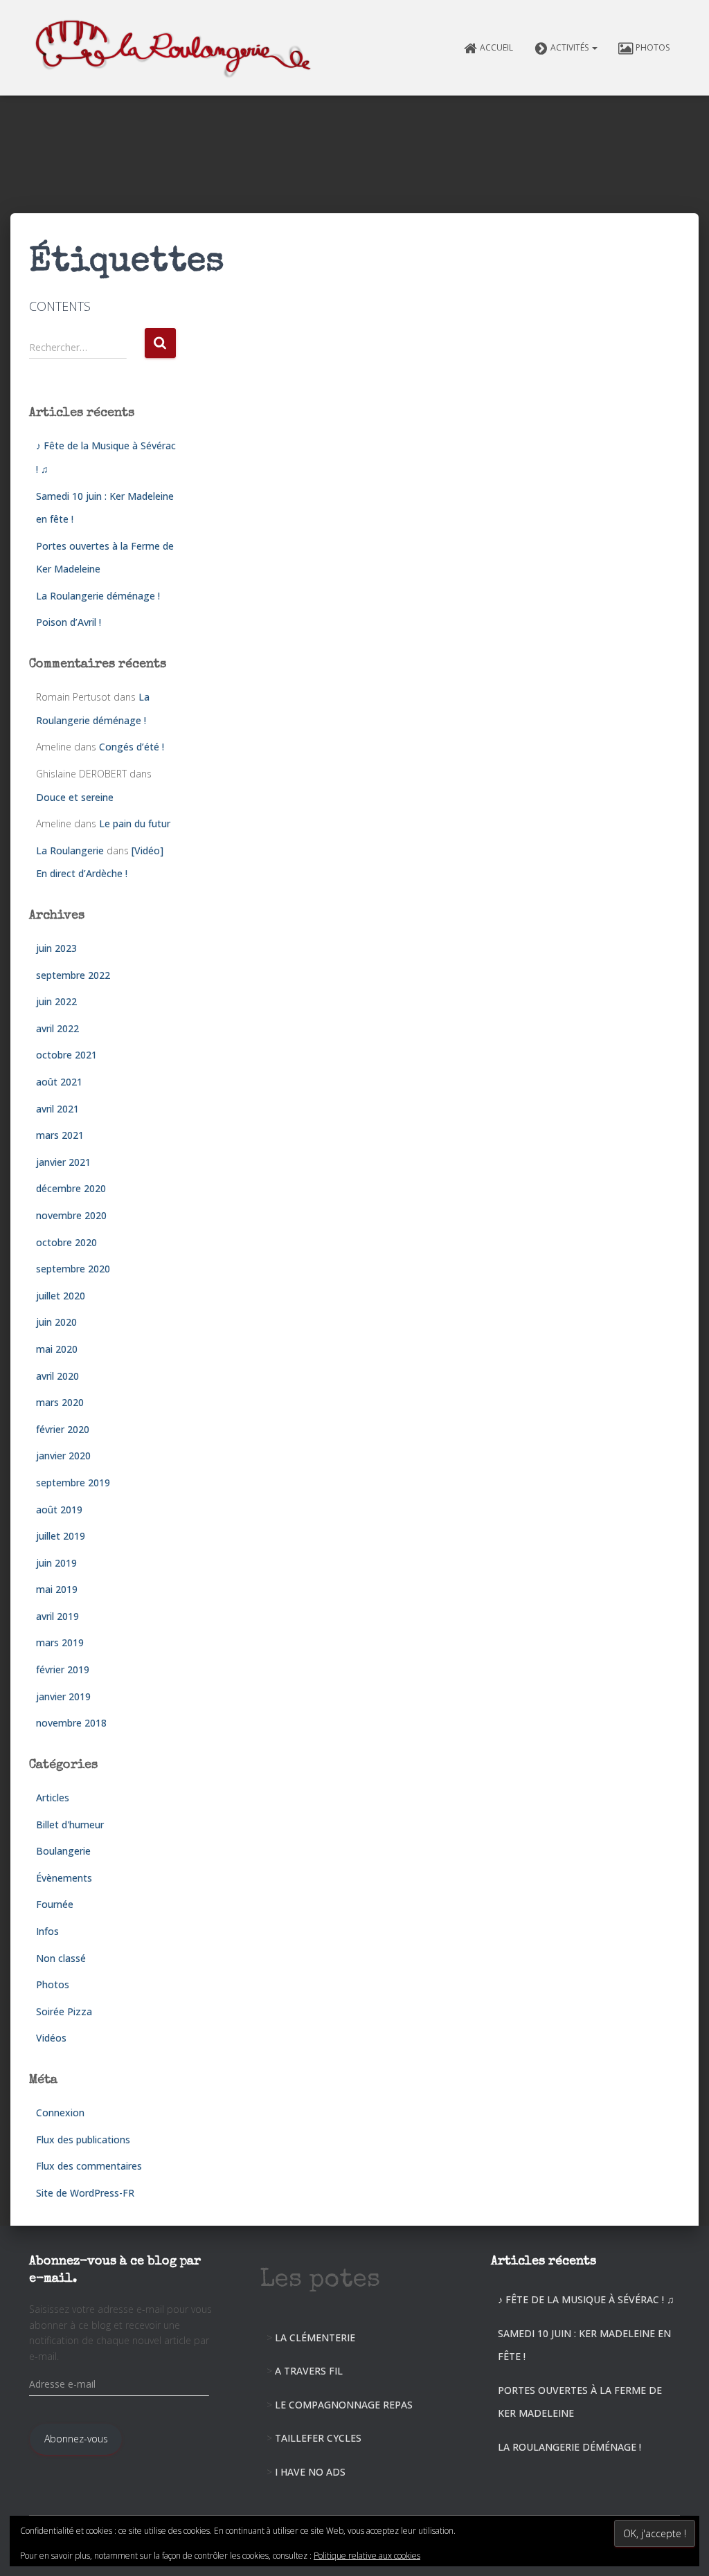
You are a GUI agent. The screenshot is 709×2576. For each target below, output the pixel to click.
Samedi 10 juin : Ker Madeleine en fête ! (584, 2345)
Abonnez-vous (76, 2439)
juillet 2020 (61, 1296)
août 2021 (59, 1082)
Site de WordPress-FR (85, 2193)
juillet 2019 (61, 1536)
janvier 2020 (63, 1456)
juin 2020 (56, 1322)
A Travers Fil (309, 2371)
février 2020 (63, 1429)
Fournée (55, 1904)
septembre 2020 (73, 1269)
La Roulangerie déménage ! (98, 596)
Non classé (61, 1958)
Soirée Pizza (64, 2011)
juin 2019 (56, 1563)
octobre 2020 (66, 1242)
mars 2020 (60, 1402)
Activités (571, 47)
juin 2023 (56, 948)
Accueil (496, 47)
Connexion (60, 2113)
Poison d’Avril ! (69, 622)
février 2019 (63, 1669)
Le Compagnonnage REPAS (344, 2405)
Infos (47, 1931)
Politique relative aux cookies (367, 2556)
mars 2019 (60, 1642)
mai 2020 (57, 1349)
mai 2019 (57, 1589)
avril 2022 (57, 1028)
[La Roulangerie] (176, 48)
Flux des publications (83, 2140)
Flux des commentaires (89, 2166)
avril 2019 (57, 1616)
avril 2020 (57, 1376)
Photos (653, 47)
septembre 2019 (73, 1483)
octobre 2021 (66, 1055)
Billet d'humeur (70, 1825)
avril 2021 (57, 1109)
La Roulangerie (70, 850)
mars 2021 (60, 1135)
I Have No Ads (310, 2472)
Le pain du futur (135, 823)
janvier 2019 (63, 1696)
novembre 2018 (71, 1723)
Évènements (64, 1878)
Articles (53, 1798)
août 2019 (59, 1510)
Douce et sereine (75, 797)
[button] (594, 47)
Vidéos (51, 2038)
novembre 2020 (71, 1215)
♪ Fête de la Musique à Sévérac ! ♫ (586, 2299)
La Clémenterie (315, 2338)
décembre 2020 (71, 1188)
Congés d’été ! (132, 747)
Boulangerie (63, 1851)
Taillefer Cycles (318, 2438)
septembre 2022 (73, 975)
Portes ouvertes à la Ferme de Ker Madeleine (580, 2402)
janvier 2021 (63, 1162)
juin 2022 (56, 1001)
